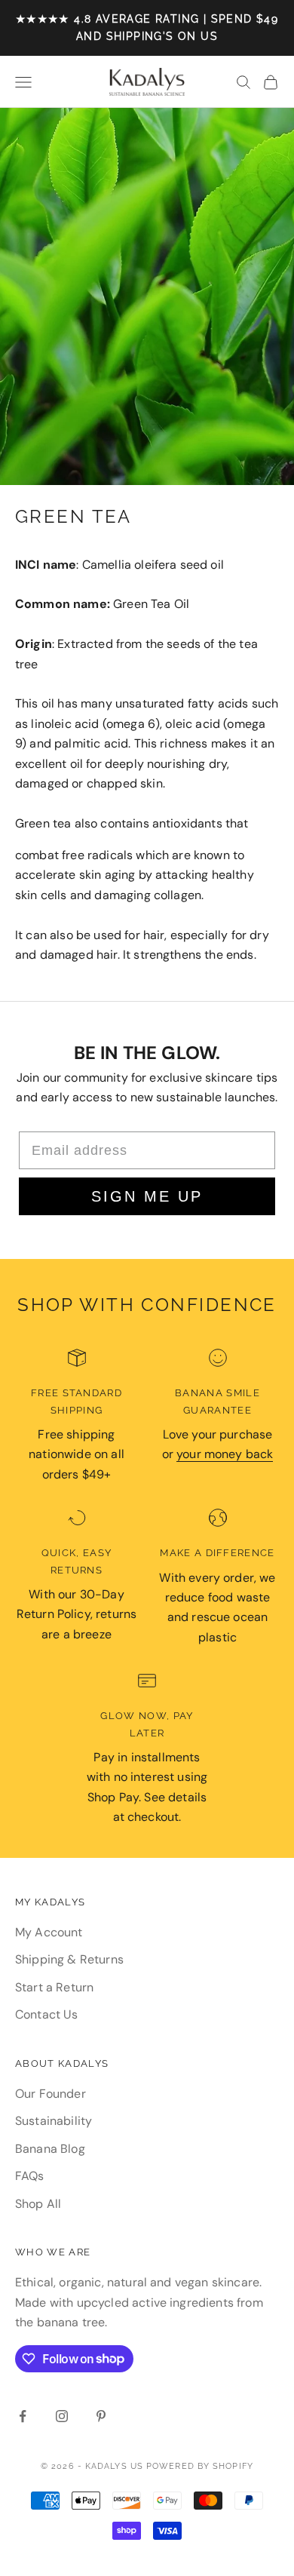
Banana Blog (50, 2149)
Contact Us (47, 2014)
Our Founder (51, 2094)
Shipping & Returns (69, 1959)
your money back (225, 1454)
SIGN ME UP (147, 1196)
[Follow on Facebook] (23, 2416)
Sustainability (54, 2121)
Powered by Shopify (200, 2466)
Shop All (38, 2204)
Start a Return (54, 1987)
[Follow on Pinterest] (101, 2416)
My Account (49, 1932)
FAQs (30, 2176)
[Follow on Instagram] (62, 2416)
